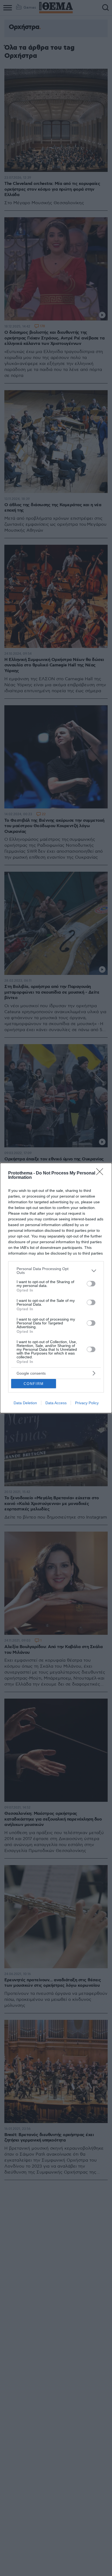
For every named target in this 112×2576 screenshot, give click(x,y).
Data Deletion (25, 1403)
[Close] (101, 1173)
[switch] (91, 1284)
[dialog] (56, 1288)
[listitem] (56, 1271)
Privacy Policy (87, 1403)
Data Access (56, 1403)
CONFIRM (34, 1384)
